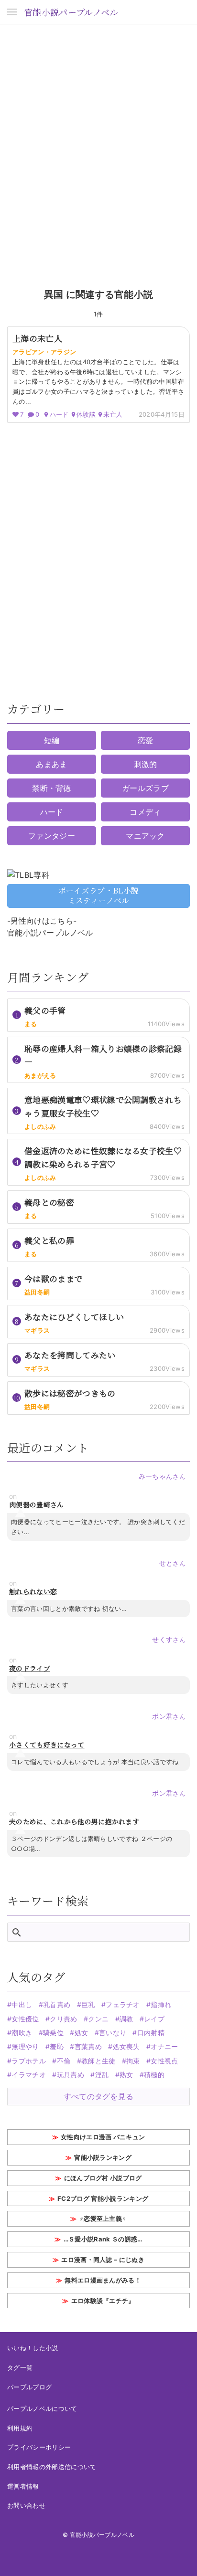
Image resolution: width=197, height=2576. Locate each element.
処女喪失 (126, 2046)
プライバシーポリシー (39, 2447)
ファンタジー (52, 836)
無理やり (25, 2046)
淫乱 (102, 2075)
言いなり (113, 2033)
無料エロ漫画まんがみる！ (103, 2280)
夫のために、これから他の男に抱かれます (74, 1822)
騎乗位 (53, 2033)
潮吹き (22, 2033)
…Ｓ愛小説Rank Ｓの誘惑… (103, 2239)
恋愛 (146, 740)
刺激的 (146, 764)
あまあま (51, 764)
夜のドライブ (30, 1668)
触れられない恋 (33, 1592)
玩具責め (71, 2075)
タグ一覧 (20, 2367)
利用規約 (20, 2428)
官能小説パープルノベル (71, 12)
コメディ (145, 812)
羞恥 (57, 2046)
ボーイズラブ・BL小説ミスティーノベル (99, 895)
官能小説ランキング (103, 2157)
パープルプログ (29, 2387)
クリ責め (63, 2019)
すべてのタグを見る (99, 2096)
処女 (81, 2033)
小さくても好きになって (47, 1745)
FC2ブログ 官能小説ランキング (103, 2198)
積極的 (154, 2075)
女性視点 (164, 2061)
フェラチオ (123, 2004)
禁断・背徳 (52, 788)
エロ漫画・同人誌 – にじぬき (103, 2260)
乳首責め (57, 2004)
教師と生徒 (98, 2061)
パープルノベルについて (42, 2408)
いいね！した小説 (33, 2348)
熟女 (126, 2075)
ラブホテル (29, 2061)
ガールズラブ (145, 788)
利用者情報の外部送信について (52, 2467)
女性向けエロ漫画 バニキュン (103, 2137)
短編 (52, 740)
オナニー (164, 2046)
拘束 (133, 2061)
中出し (22, 2004)
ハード (52, 812)
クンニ (98, 2019)
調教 (126, 2019)
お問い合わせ (26, 2505)
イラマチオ (29, 2075)
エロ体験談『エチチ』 (103, 2301)
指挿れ (161, 2004)
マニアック (145, 836)
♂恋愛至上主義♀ (103, 2219)
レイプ (154, 2019)
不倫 (64, 2061)
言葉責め (88, 2046)
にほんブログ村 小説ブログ (103, 2178)
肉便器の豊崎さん (37, 1505)
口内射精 (151, 2033)
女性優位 (25, 2019)
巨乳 (88, 2004)
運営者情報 (23, 2486)
